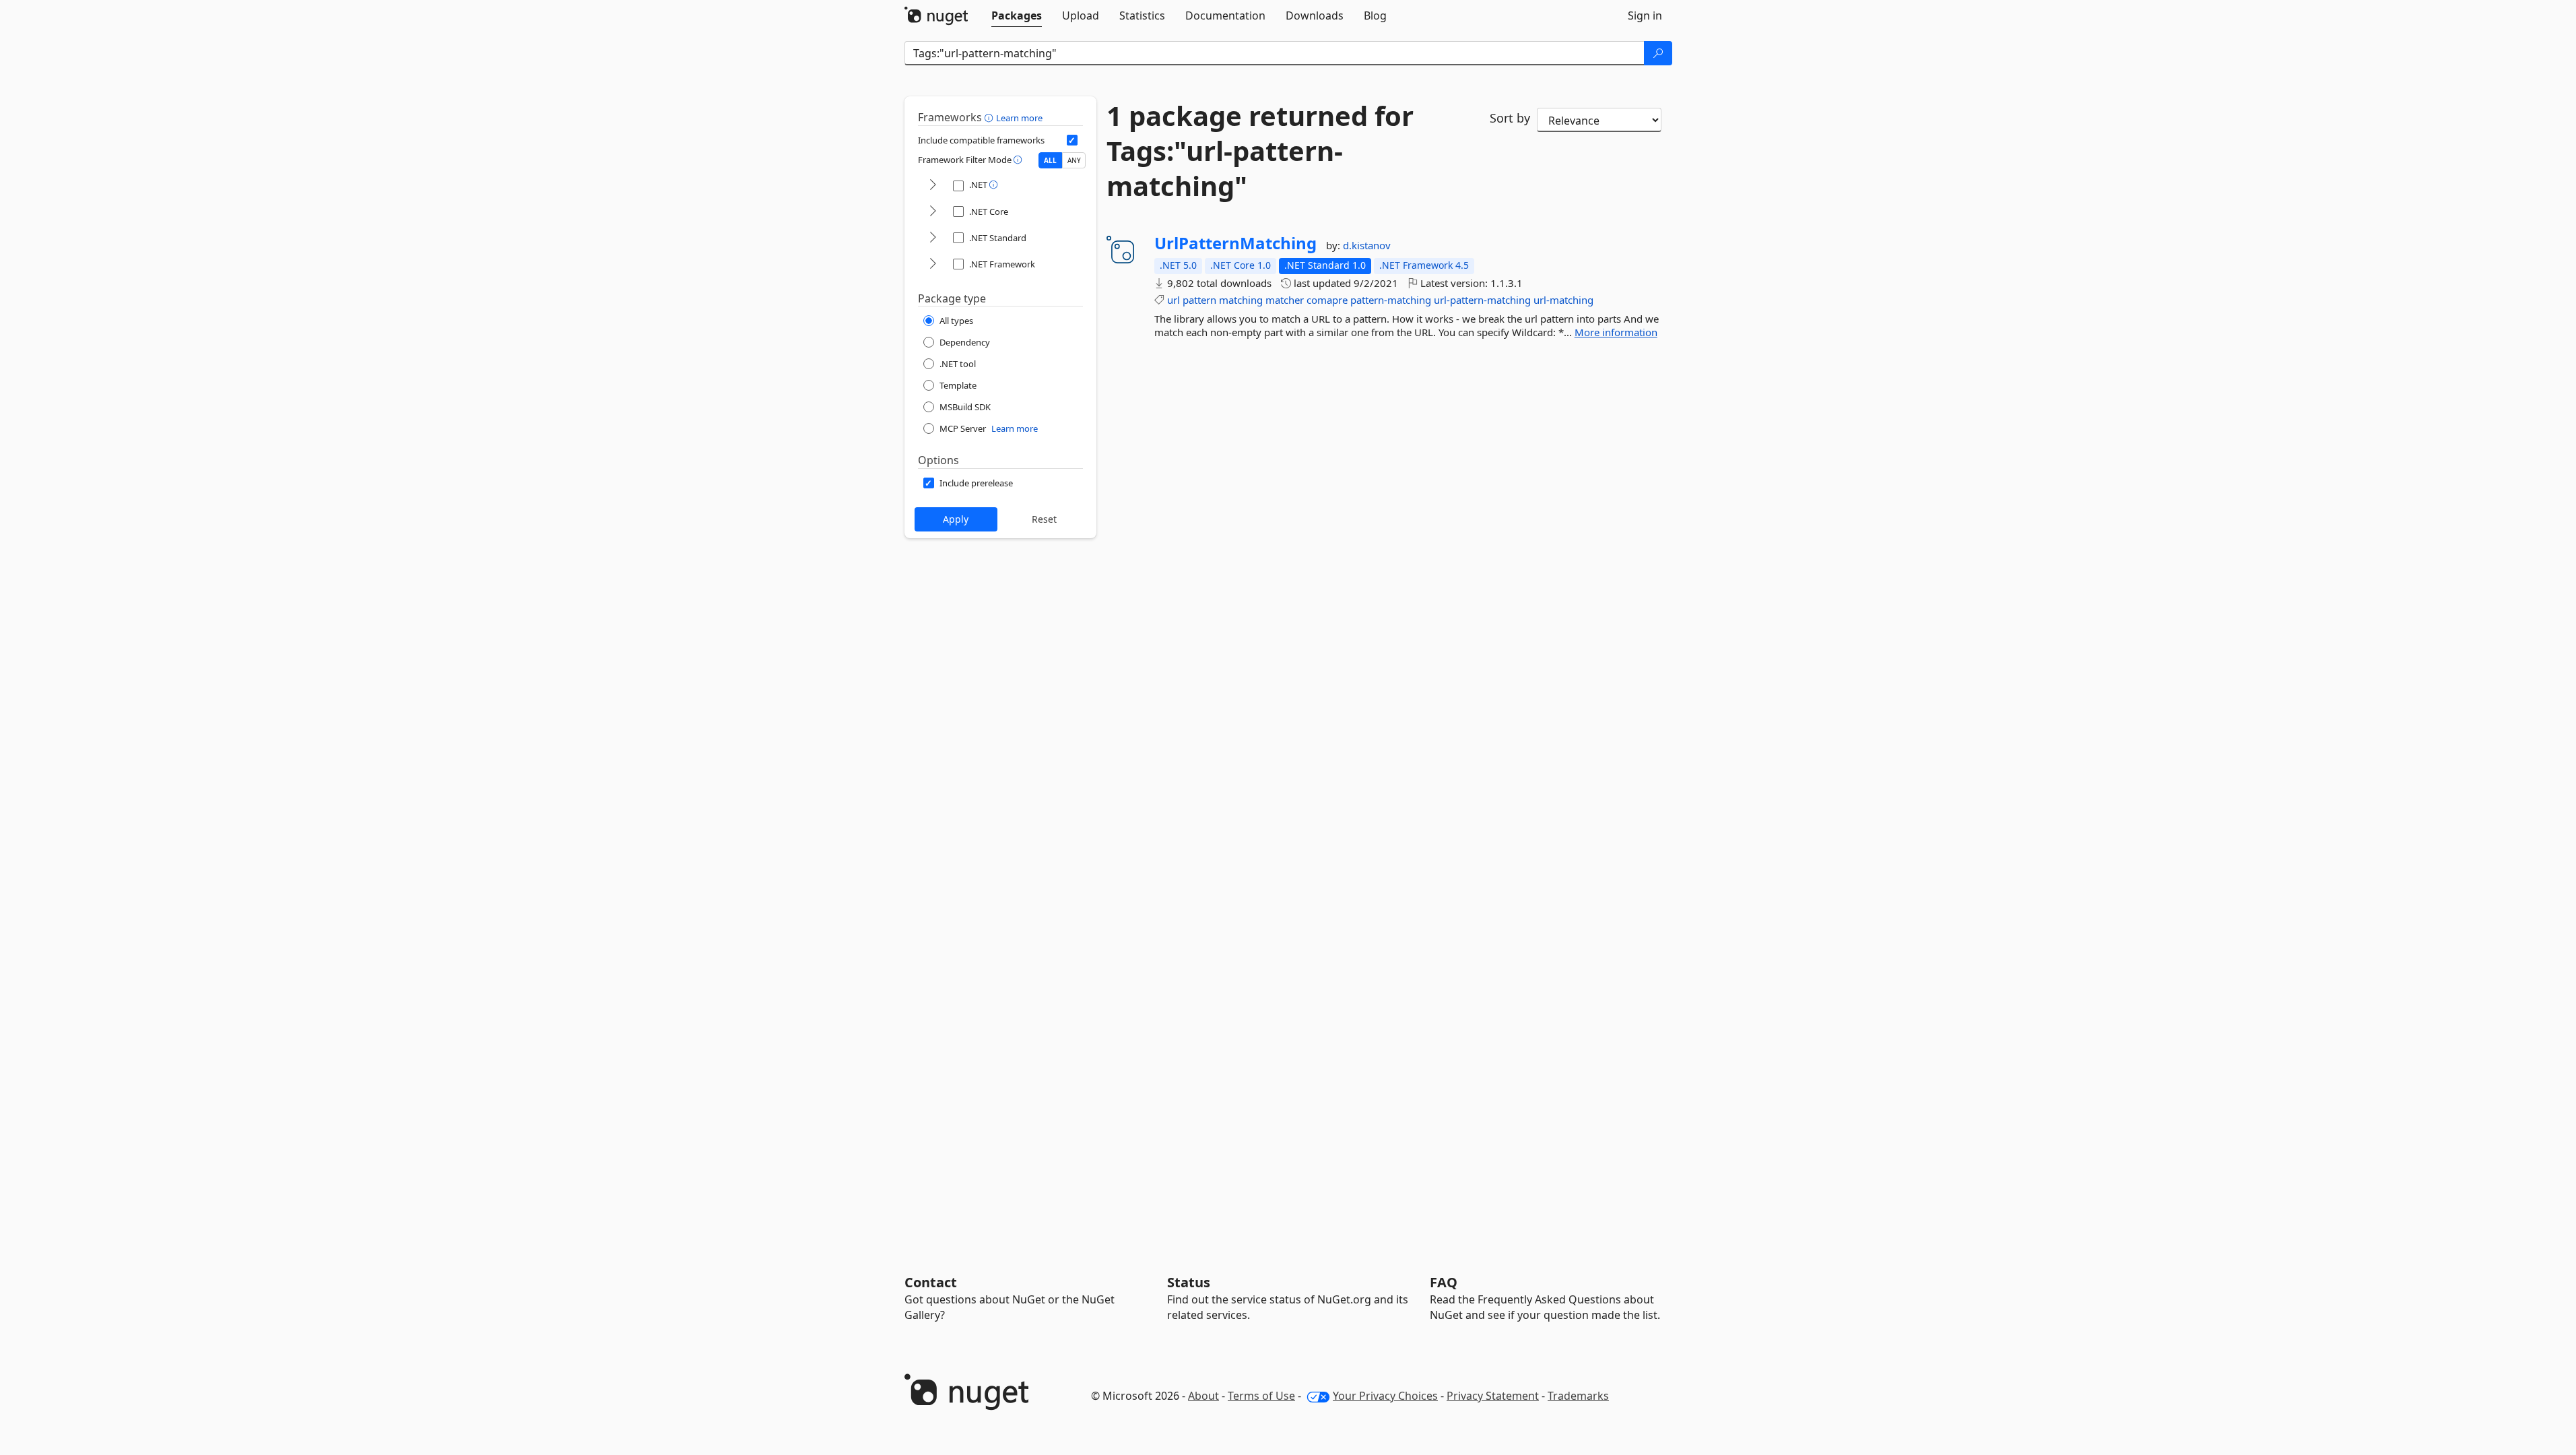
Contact (931, 1282)
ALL (1050, 160)
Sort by (1510, 118)
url (1174, 300)
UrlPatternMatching (1235, 243)
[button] (990, 117)
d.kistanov (1367, 245)
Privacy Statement (1493, 1396)
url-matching (1563, 300)
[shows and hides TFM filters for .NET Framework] (933, 264)
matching (1241, 300)
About (1203, 1396)
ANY (1074, 160)
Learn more (1019, 118)
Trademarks (1578, 1396)
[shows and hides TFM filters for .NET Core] (933, 212)
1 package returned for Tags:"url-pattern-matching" (1260, 151)
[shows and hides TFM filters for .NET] (933, 186)
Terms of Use (1261, 1396)
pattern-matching (1391, 300)
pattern (1199, 300)
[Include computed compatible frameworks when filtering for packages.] (1072, 140)
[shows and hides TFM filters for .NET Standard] (933, 238)
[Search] (1658, 53)
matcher (1285, 300)
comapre (1327, 300)
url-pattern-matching (1482, 300)
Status (1189, 1282)
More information (1616, 332)
